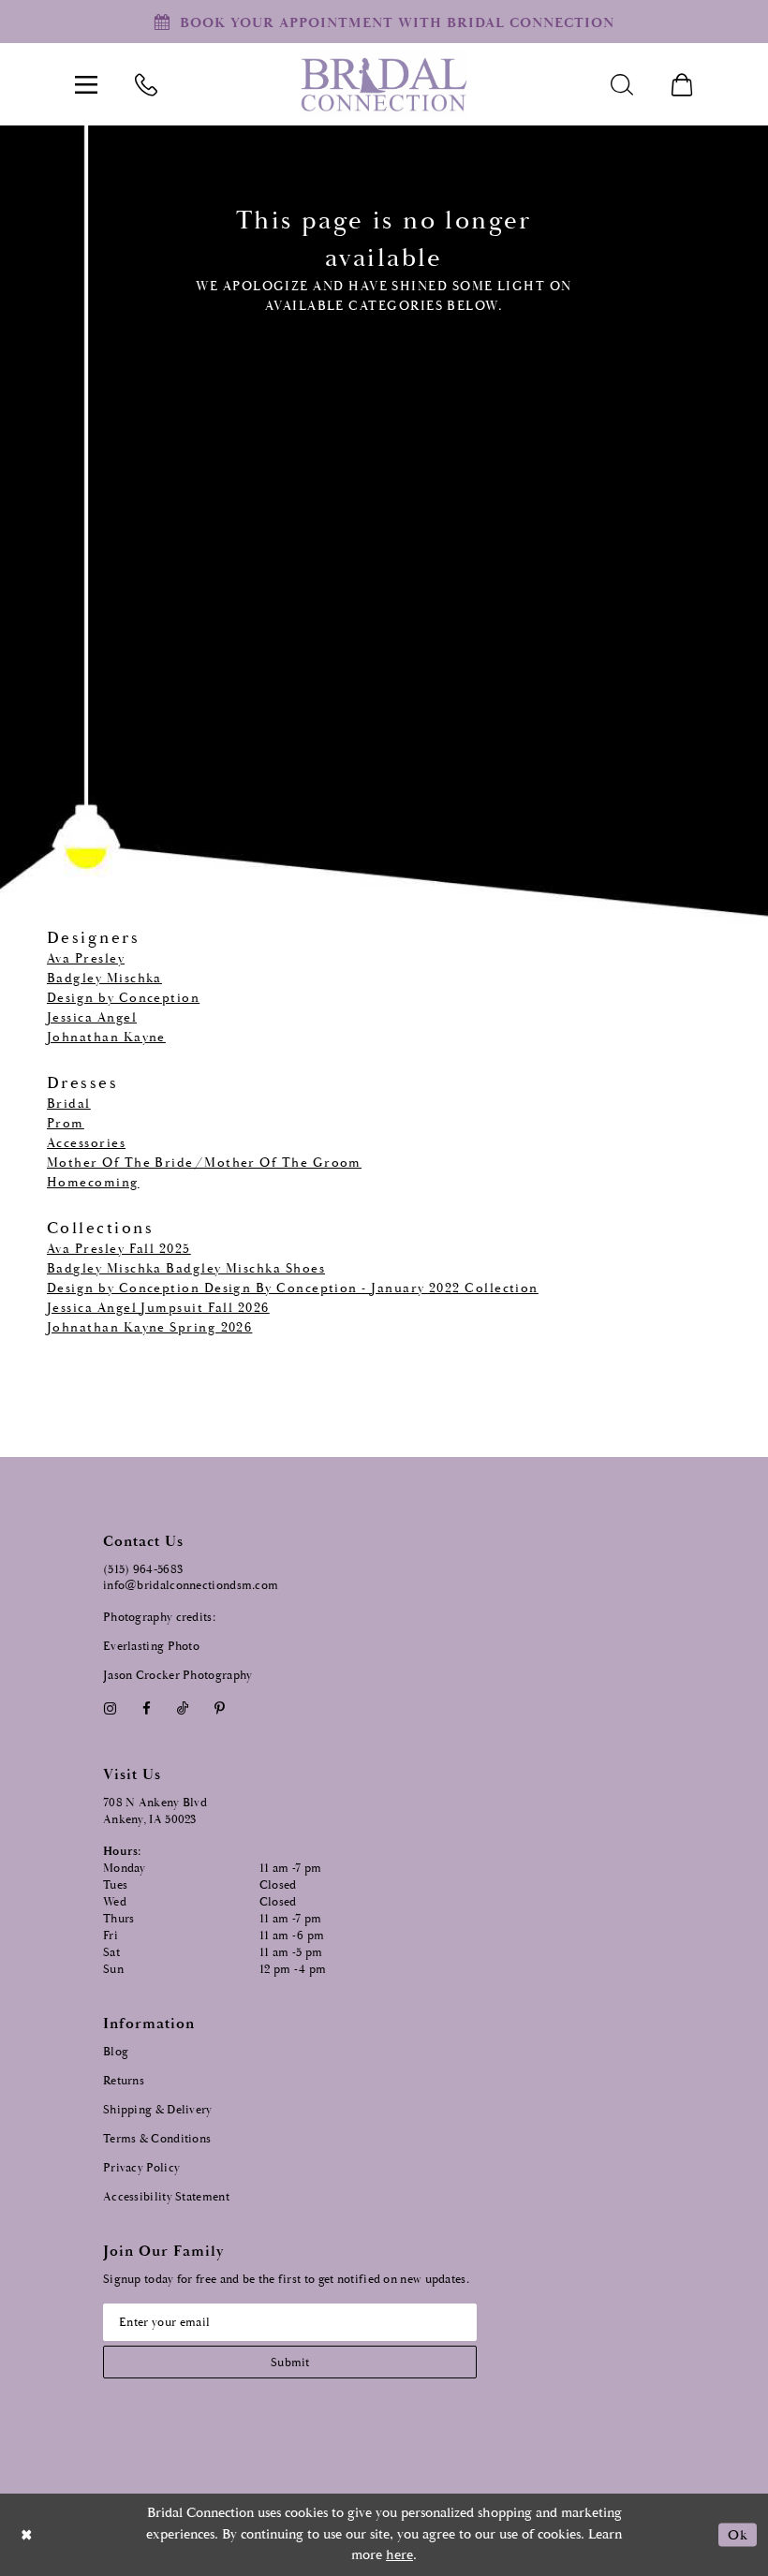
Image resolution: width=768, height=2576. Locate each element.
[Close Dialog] (27, 2534)
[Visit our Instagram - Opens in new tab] (110, 1708)
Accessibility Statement (166, 2197)
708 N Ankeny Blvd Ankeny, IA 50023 (155, 1811)
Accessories (86, 1143)
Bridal (69, 1104)
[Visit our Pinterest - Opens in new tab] (220, 1708)
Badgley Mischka (104, 979)
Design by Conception (123, 998)
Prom (66, 1124)
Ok (738, 2534)
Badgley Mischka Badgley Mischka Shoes (186, 1269)
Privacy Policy (141, 2168)
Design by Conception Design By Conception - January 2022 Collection (293, 1288)
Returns (124, 2081)
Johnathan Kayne (106, 1038)
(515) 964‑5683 (143, 1570)
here (399, 2555)
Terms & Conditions (157, 2139)
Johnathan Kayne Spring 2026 (149, 1328)
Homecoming (93, 1183)
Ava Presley (86, 959)
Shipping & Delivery (158, 2110)
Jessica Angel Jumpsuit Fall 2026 (158, 1308)
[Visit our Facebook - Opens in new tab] (146, 1708)
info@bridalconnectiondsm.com (191, 1586)
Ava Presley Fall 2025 (119, 1249)
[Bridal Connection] (384, 85)
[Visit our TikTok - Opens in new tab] (183, 1708)
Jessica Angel (92, 1018)
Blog (116, 2052)
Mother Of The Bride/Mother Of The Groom (204, 1163)
